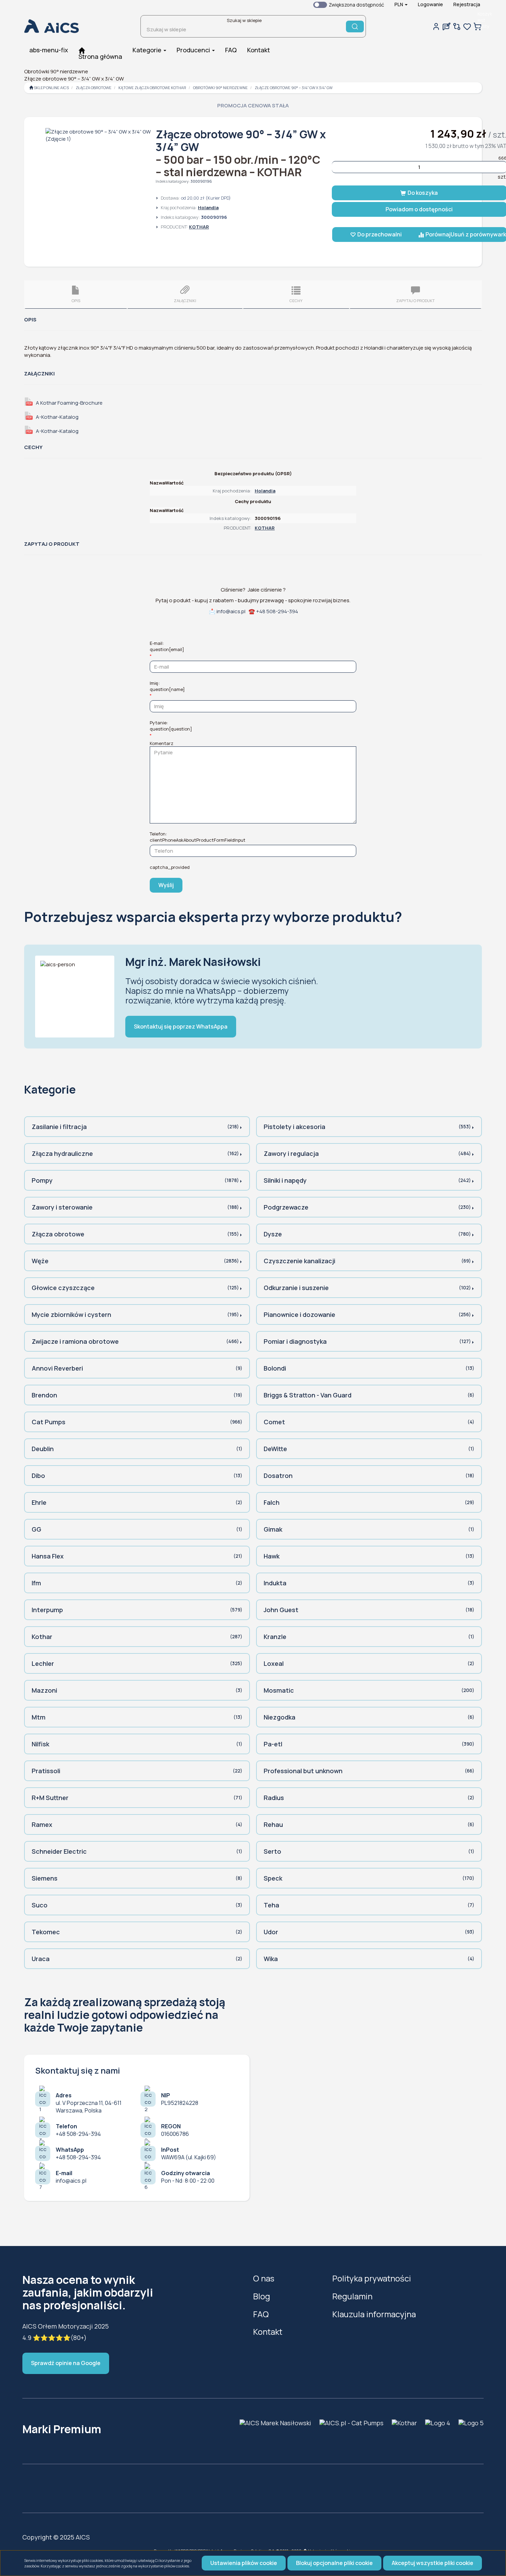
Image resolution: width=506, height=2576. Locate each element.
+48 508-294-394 (277, 611)
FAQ (261, 2314)
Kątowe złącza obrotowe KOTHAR (152, 88)
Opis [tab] (76, 301)
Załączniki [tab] (185, 301)
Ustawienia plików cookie (244, 2563)
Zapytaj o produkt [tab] (415, 301)
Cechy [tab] (296, 301)
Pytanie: (171, 726)
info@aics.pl (231, 611)
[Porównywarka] (457, 26)
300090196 (201, 181)
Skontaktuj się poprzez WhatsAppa (181, 1026)
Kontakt (268, 2332)
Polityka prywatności (372, 2278)
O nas (264, 2278)
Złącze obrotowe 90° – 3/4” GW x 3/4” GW (294, 88)
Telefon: (198, 837)
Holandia (208, 207)
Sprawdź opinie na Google (66, 2363)
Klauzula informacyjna (374, 2314)
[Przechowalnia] (467, 26)
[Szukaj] (355, 26)
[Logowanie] (436, 26)
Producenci (194, 50)
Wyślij (166, 885)
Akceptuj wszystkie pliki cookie (433, 2563)
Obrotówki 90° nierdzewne (220, 88)
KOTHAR (199, 227)
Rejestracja (467, 4)
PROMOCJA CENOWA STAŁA (253, 105)
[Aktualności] (446, 26)
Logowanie (430, 4)
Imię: (167, 686)
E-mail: (167, 646)
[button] (401, 4)
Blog (262, 2296)
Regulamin (352, 2296)
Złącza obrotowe (94, 88)
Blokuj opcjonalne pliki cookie (334, 2563)
